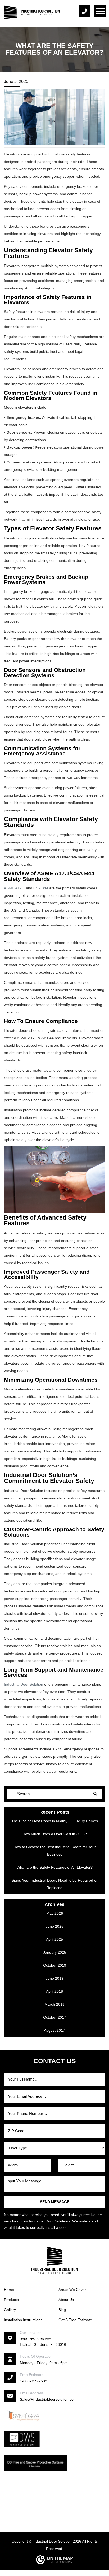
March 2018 (54, 2004)
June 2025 (55, 1926)
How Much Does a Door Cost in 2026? (55, 1834)
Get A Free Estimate (75, 2320)
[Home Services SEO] (54, 2560)
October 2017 (55, 2017)
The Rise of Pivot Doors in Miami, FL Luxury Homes (55, 1821)
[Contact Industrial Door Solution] (86, 11)
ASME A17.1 (14, 888)
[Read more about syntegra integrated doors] (24, 2415)
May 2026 (55, 1913)
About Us (66, 2300)
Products (11, 2300)
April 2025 (54, 1939)
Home (9, 2290)
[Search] (95, 1794)
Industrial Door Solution (24, 1684)
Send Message (55, 2202)
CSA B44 (41, 888)
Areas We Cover (72, 2290)
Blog (62, 2310)
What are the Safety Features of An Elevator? (55, 1867)
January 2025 (55, 1952)
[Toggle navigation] (100, 11)
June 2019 (55, 1978)
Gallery (10, 2310)
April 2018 (54, 1991)
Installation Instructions (23, 2320)
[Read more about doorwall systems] (22, 2439)
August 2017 (54, 2030)
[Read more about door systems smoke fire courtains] (36, 2463)
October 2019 (55, 1965)
